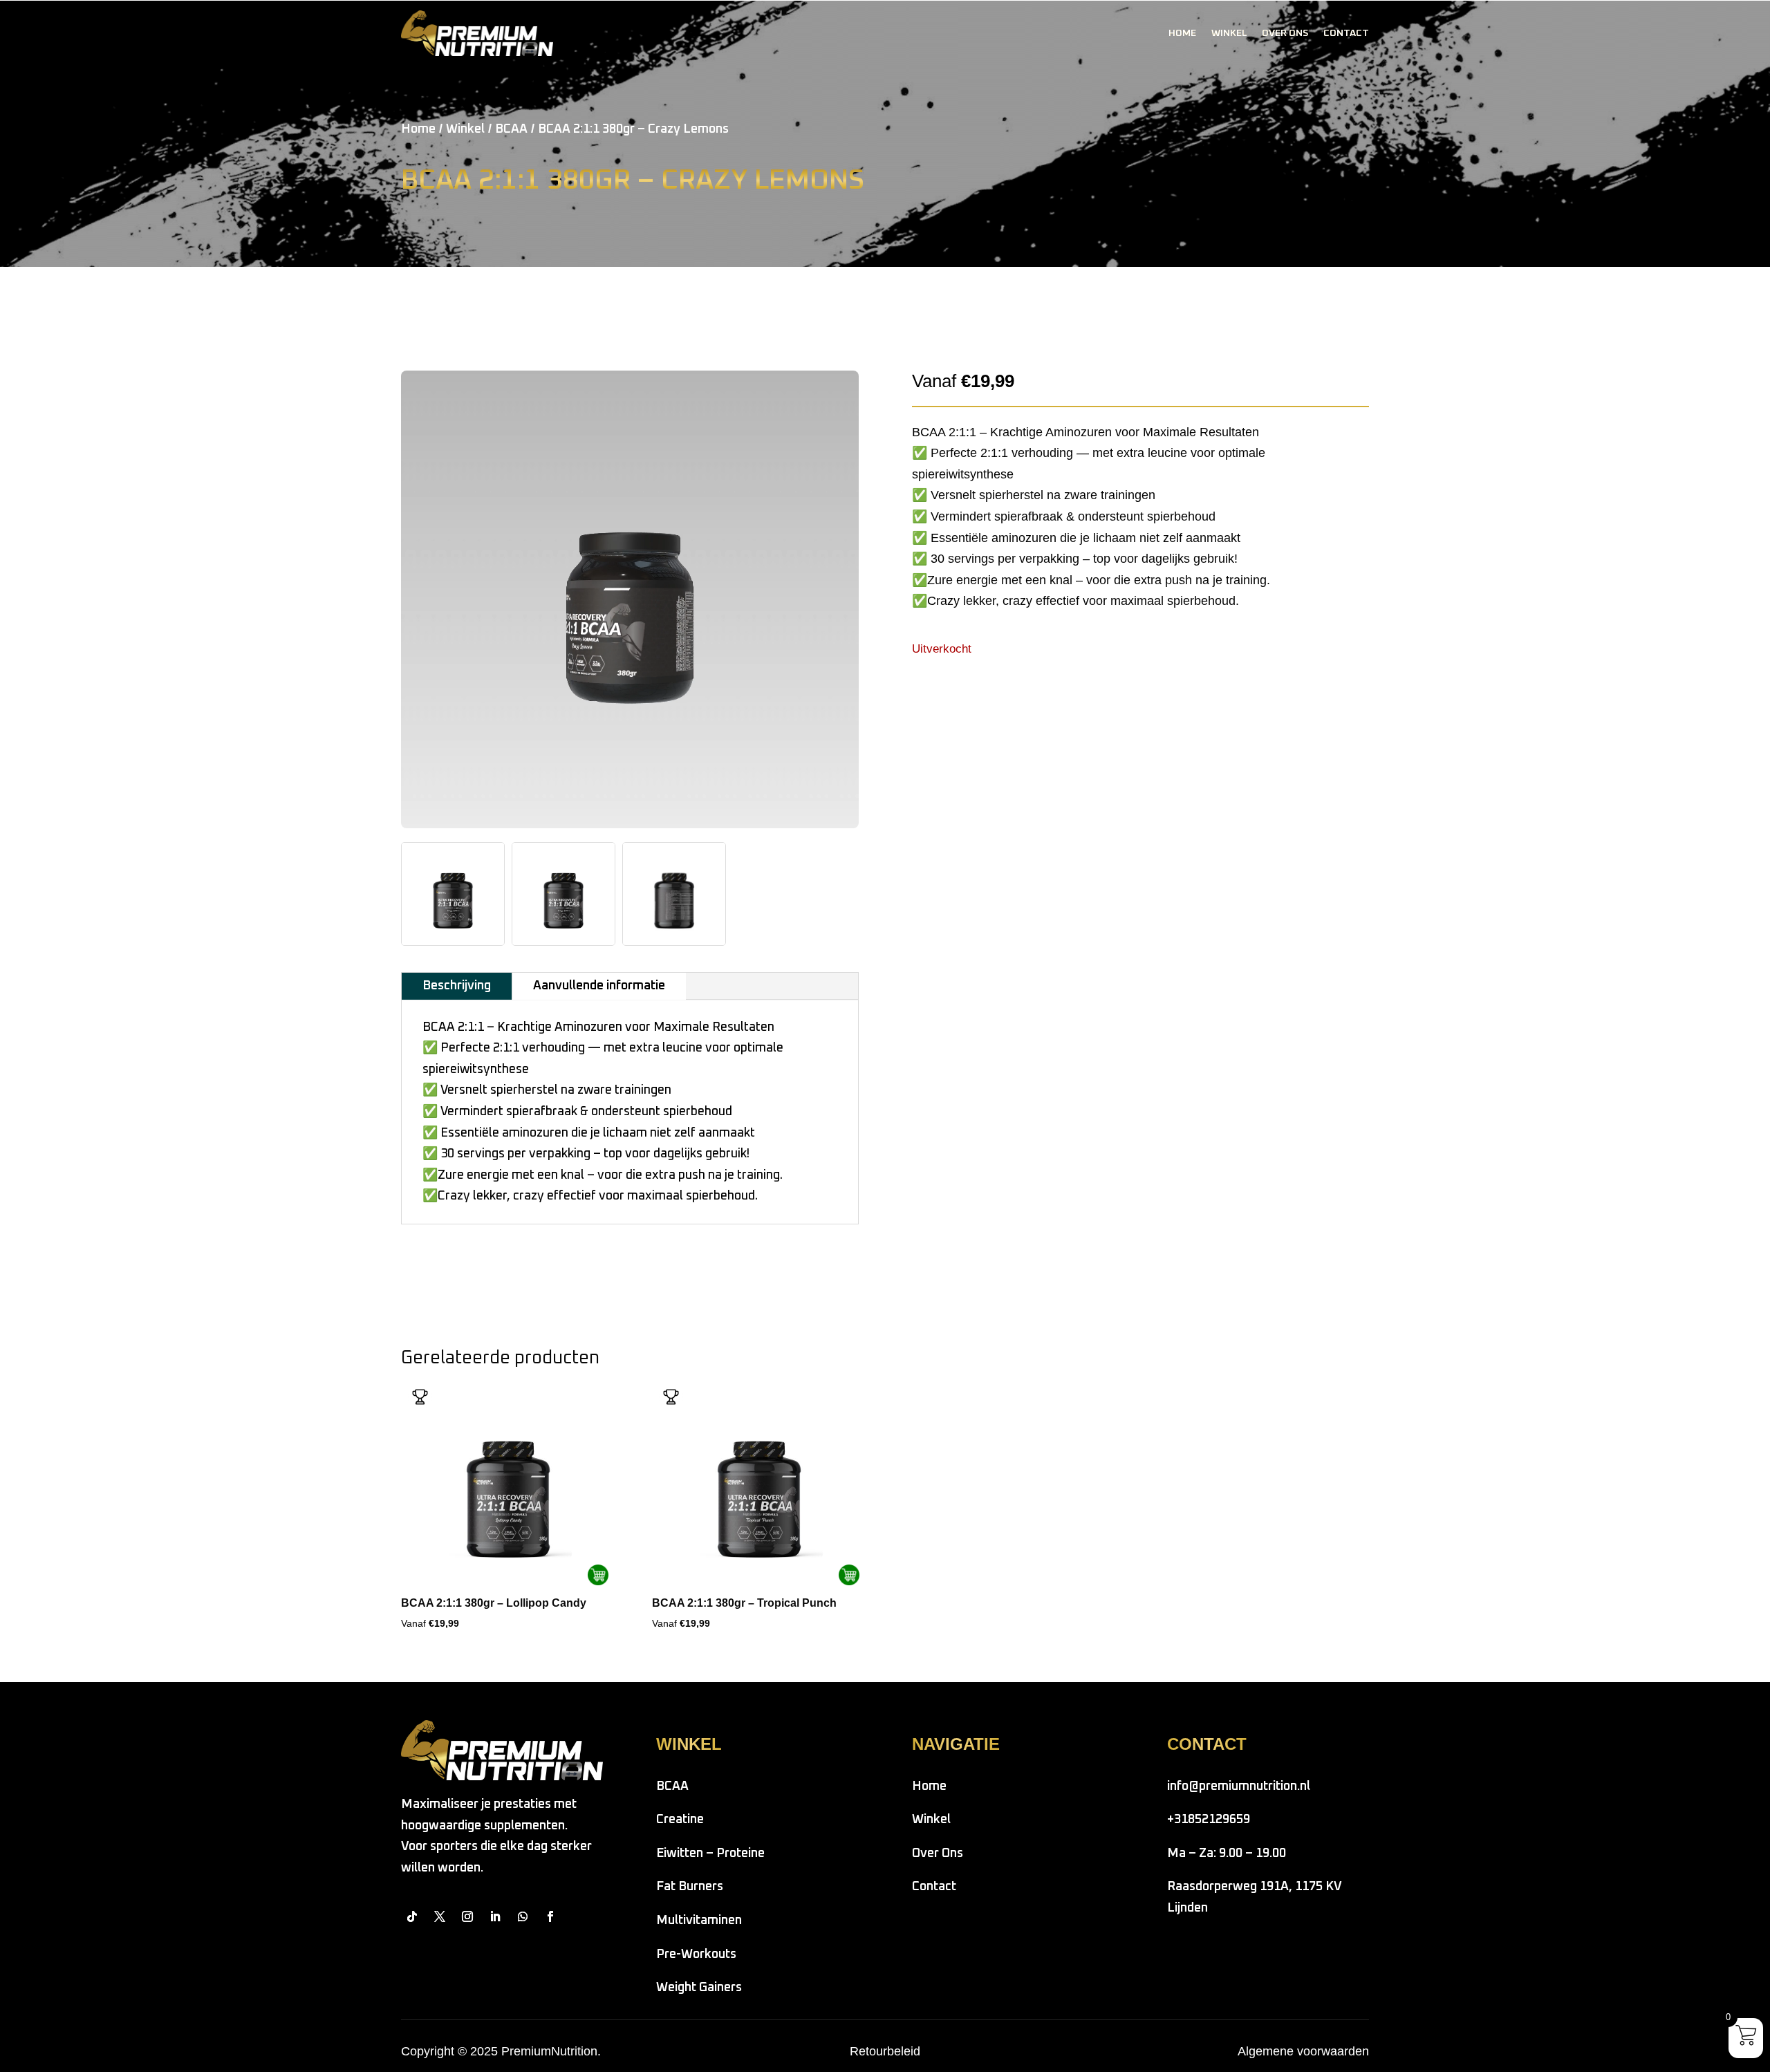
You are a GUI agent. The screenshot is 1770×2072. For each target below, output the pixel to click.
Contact (1346, 33)
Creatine (680, 1820)
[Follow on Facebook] (550, 1916)
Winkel (1229, 33)
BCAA (511, 129)
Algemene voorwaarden (1303, 2051)
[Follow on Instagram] (467, 1916)
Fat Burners (690, 1887)
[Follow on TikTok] (412, 1916)
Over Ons (1285, 33)
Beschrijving (457, 986)
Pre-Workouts (696, 1954)
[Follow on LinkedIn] (495, 1916)
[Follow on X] (440, 1916)
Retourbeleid (885, 2051)
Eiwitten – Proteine (710, 1854)
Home (1182, 33)
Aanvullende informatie (599, 986)
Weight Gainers (699, 1988)
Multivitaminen (699, 1921)
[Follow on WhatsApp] (523, 1916)
